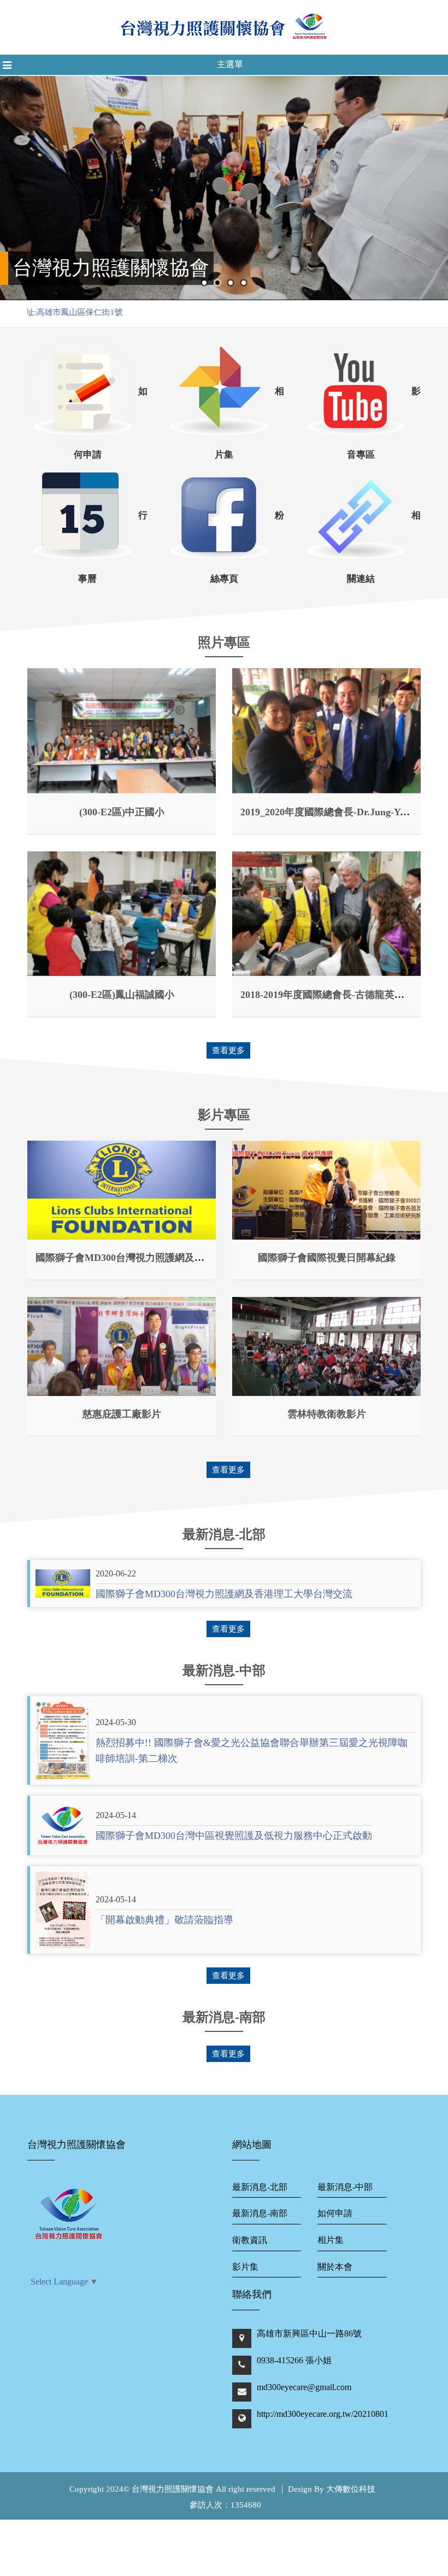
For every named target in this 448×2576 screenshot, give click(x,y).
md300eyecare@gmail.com (304, 2387)
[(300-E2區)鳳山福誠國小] (122, 914)
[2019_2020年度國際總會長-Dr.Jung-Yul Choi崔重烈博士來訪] (326, 731)
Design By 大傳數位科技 (332, 2489)
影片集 (245, 2267)
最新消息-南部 (260, 2213)
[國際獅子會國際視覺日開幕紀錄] (326, 1190)
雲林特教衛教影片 (327, 1414)
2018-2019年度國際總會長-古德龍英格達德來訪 (342, 995)
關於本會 (335, 2267)
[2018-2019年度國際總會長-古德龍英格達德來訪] (326, 914)
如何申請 (335, 2213)
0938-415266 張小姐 (294, 2360)
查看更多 (228, 1050)
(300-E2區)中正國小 (122, 812)
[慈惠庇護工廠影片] (122, 1347)
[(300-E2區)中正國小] (122, 731)
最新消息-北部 (260, 2187)
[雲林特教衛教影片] (326, 1347)
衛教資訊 (250, 2240)
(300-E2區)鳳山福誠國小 (122, 995)
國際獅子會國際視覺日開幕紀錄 (327, 1258)
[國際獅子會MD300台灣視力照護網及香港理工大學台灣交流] (122, 1190)
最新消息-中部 (345, 2187)
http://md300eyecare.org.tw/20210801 (323, 2414)
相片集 (331, 2240)
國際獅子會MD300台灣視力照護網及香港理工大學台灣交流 (164, 1258)
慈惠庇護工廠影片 (122, 1414)
